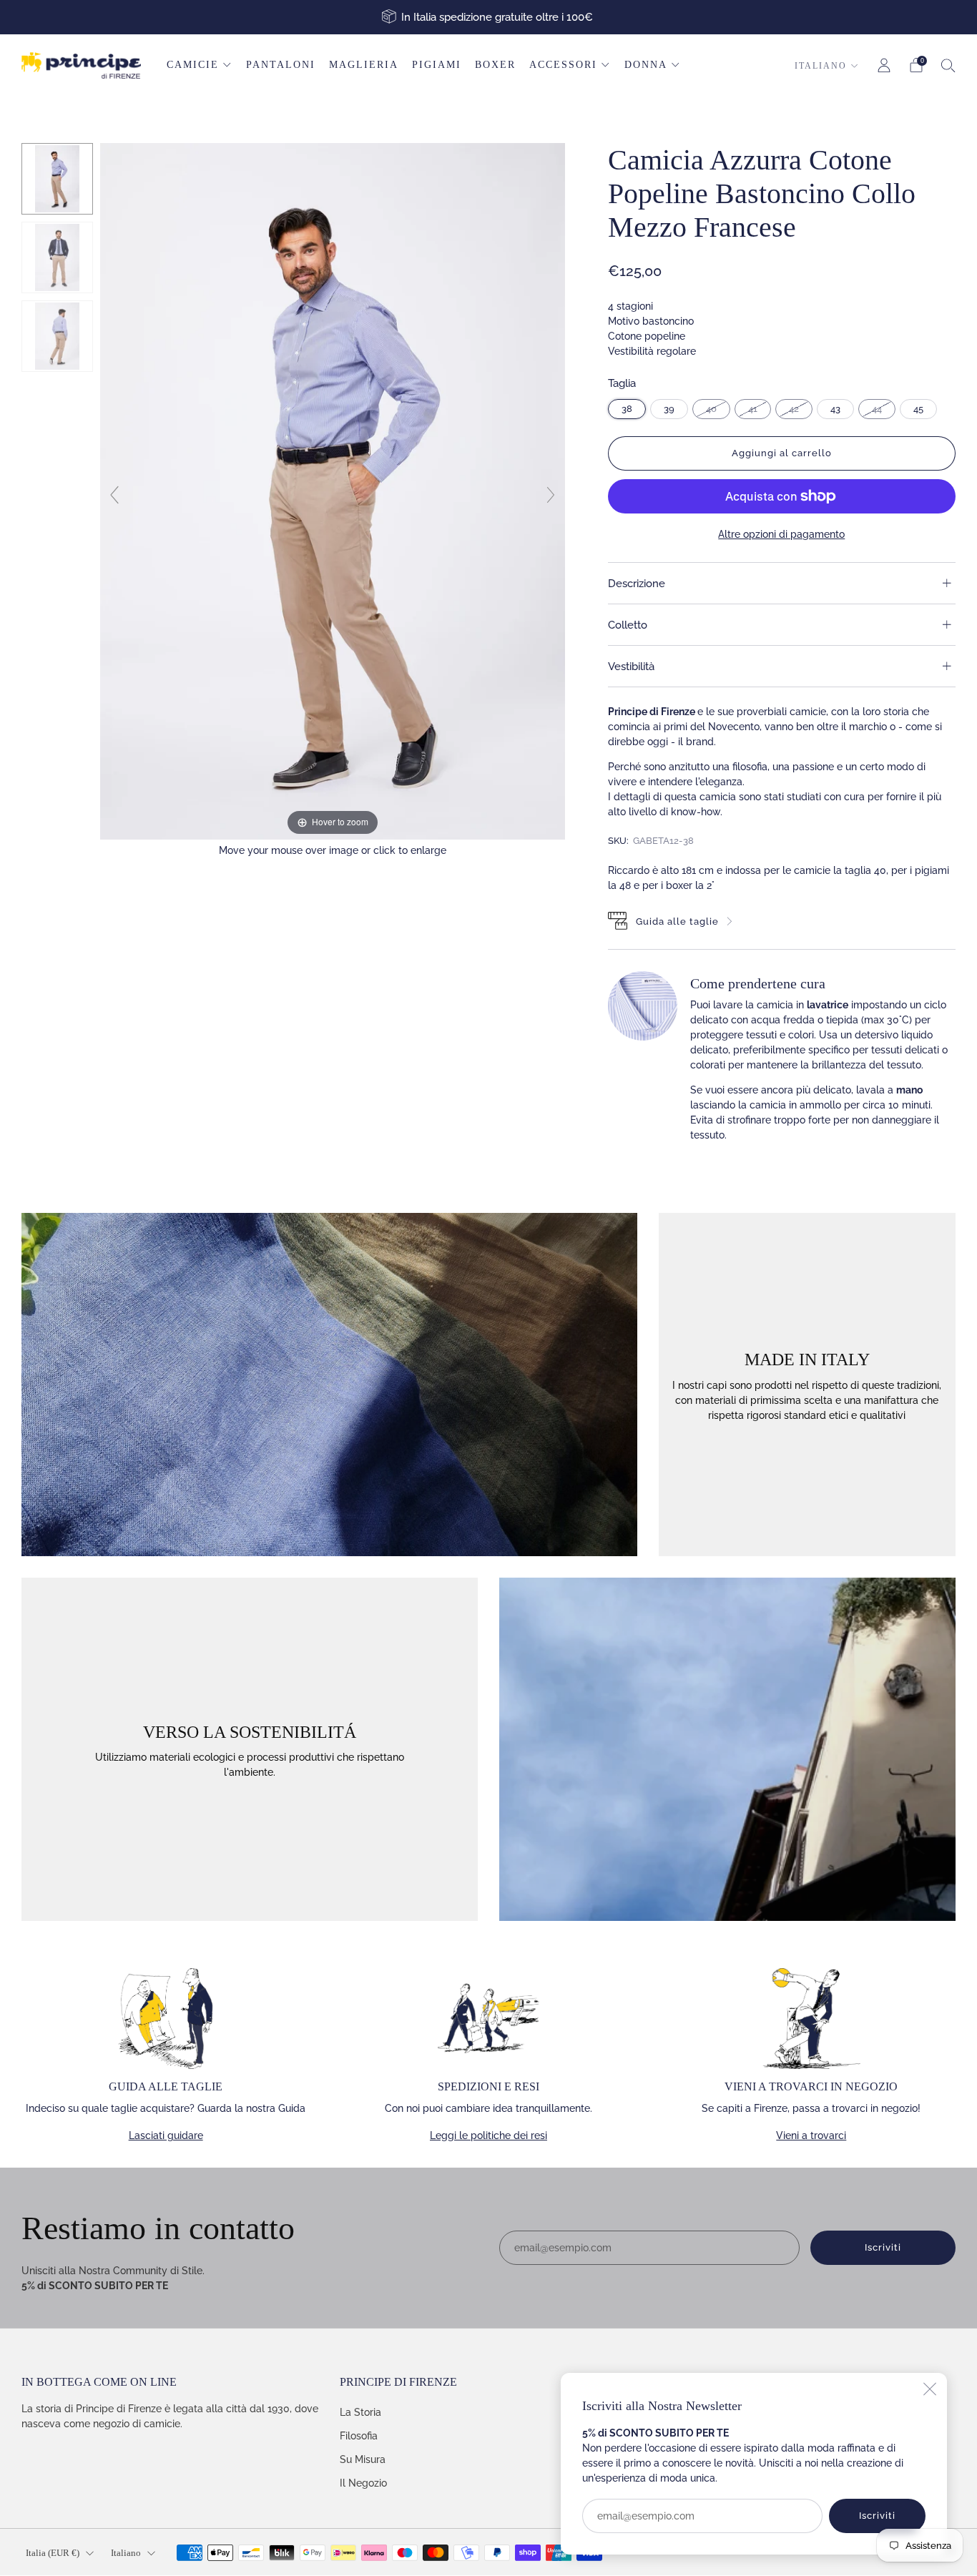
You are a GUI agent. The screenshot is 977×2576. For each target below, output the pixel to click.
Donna (646, 65)
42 (794, 409)
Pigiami (437, 65)
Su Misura (363, 2459)
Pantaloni (281, 65)
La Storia (360, 2412)
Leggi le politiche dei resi (488, 2135)
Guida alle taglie (677, 921)
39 (669, 409)
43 (835, 409)
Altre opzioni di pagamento (781, 534)
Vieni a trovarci (811, 2135)
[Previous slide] (114, 495)
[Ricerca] (948, 65)
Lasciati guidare (166, 2135)
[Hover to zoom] (333, 491)
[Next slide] (551, 495)
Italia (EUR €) (53, 2553)
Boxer (495, 65)
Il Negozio (363, 2483)
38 (627, 409)
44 (877, 409)
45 (918, 409)
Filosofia (359, 2436)
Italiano (821, 66)
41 (753, 409)
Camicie (193, 65)
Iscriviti (877, 2516)
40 (711, 409)
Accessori (563, 65)
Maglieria (364, 65)
